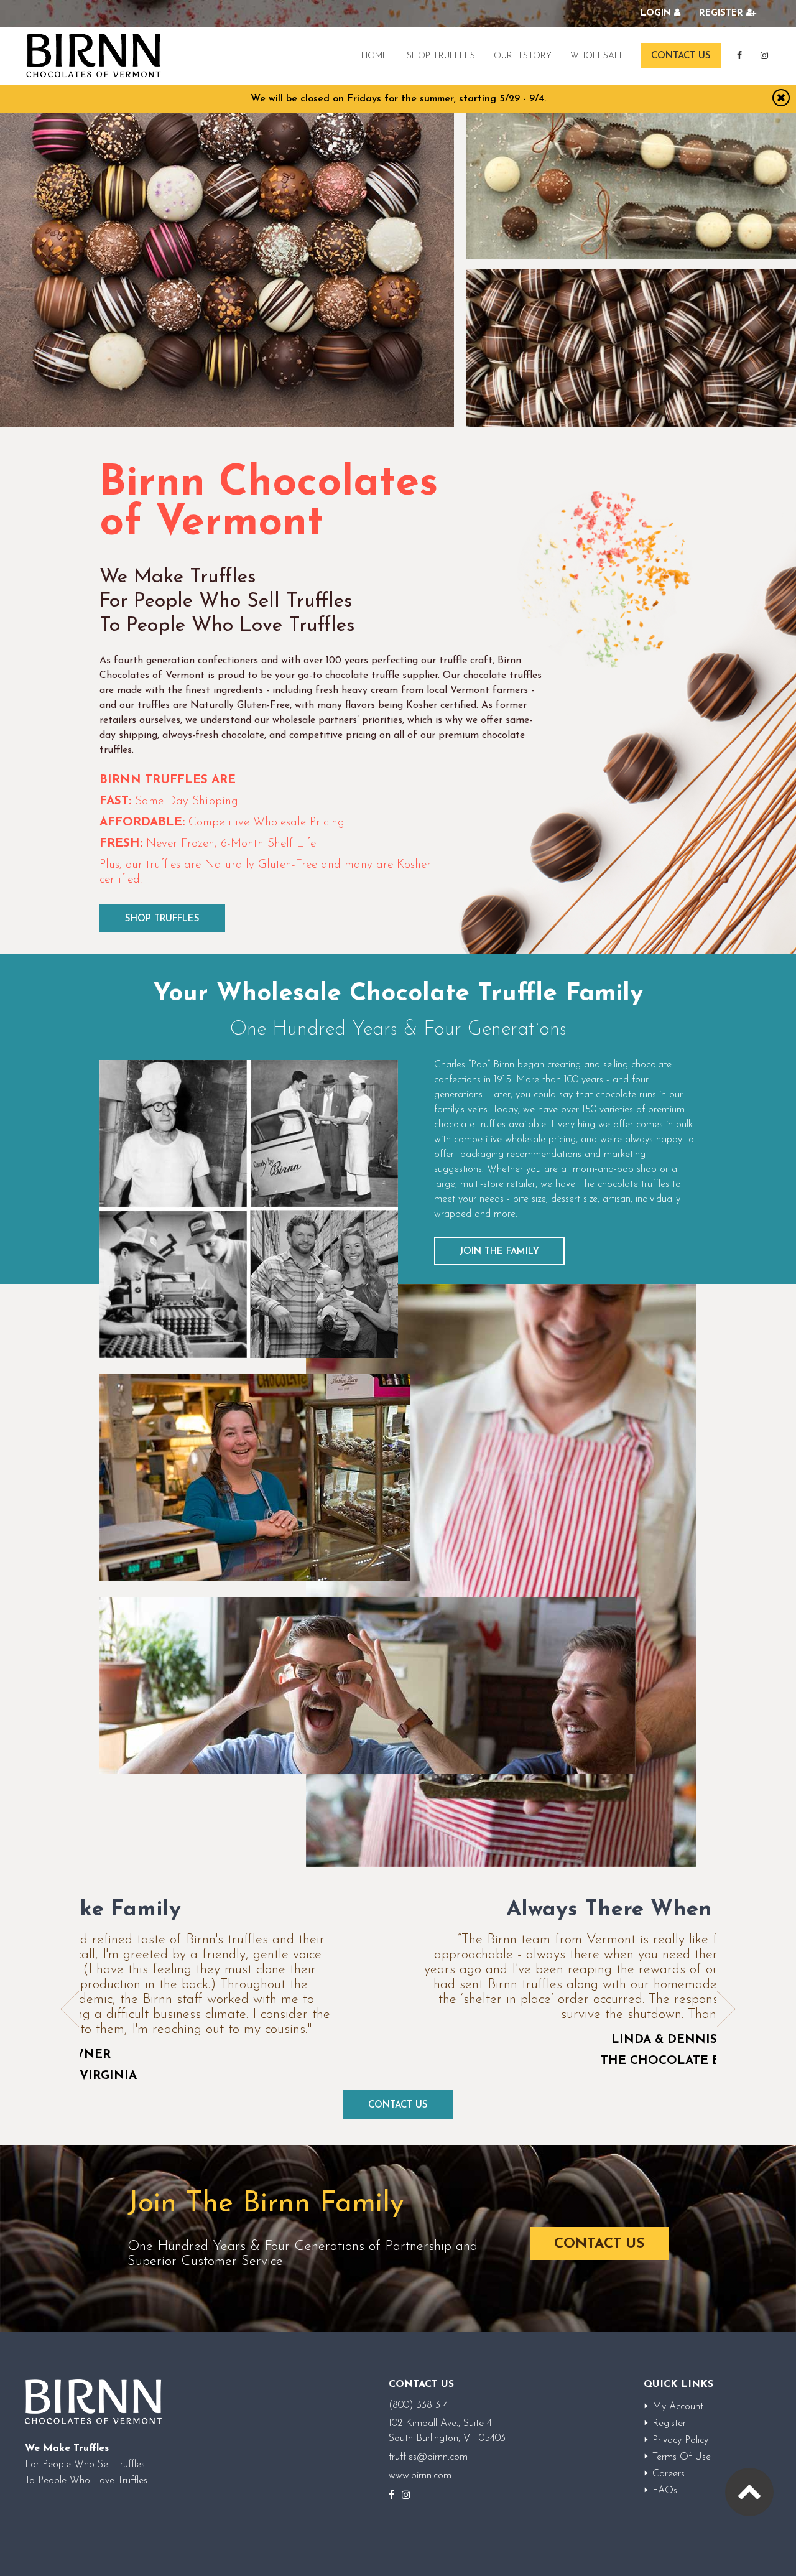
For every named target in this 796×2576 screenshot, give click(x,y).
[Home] (93, 56)
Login (656, 13)
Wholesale (598, 56)
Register (721, 13)
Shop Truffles (441, 56)
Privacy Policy (680, 2440)
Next (726, 2009)
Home (375, 56)
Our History (523, 56)
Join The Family (499, 1252)
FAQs (665, 2491)
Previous (70, 2009)
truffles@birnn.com (428, 2457)
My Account (678, 2407)
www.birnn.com (420, 2476)
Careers (669, 2474)
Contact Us (681, 56)
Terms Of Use (682, 2457)
